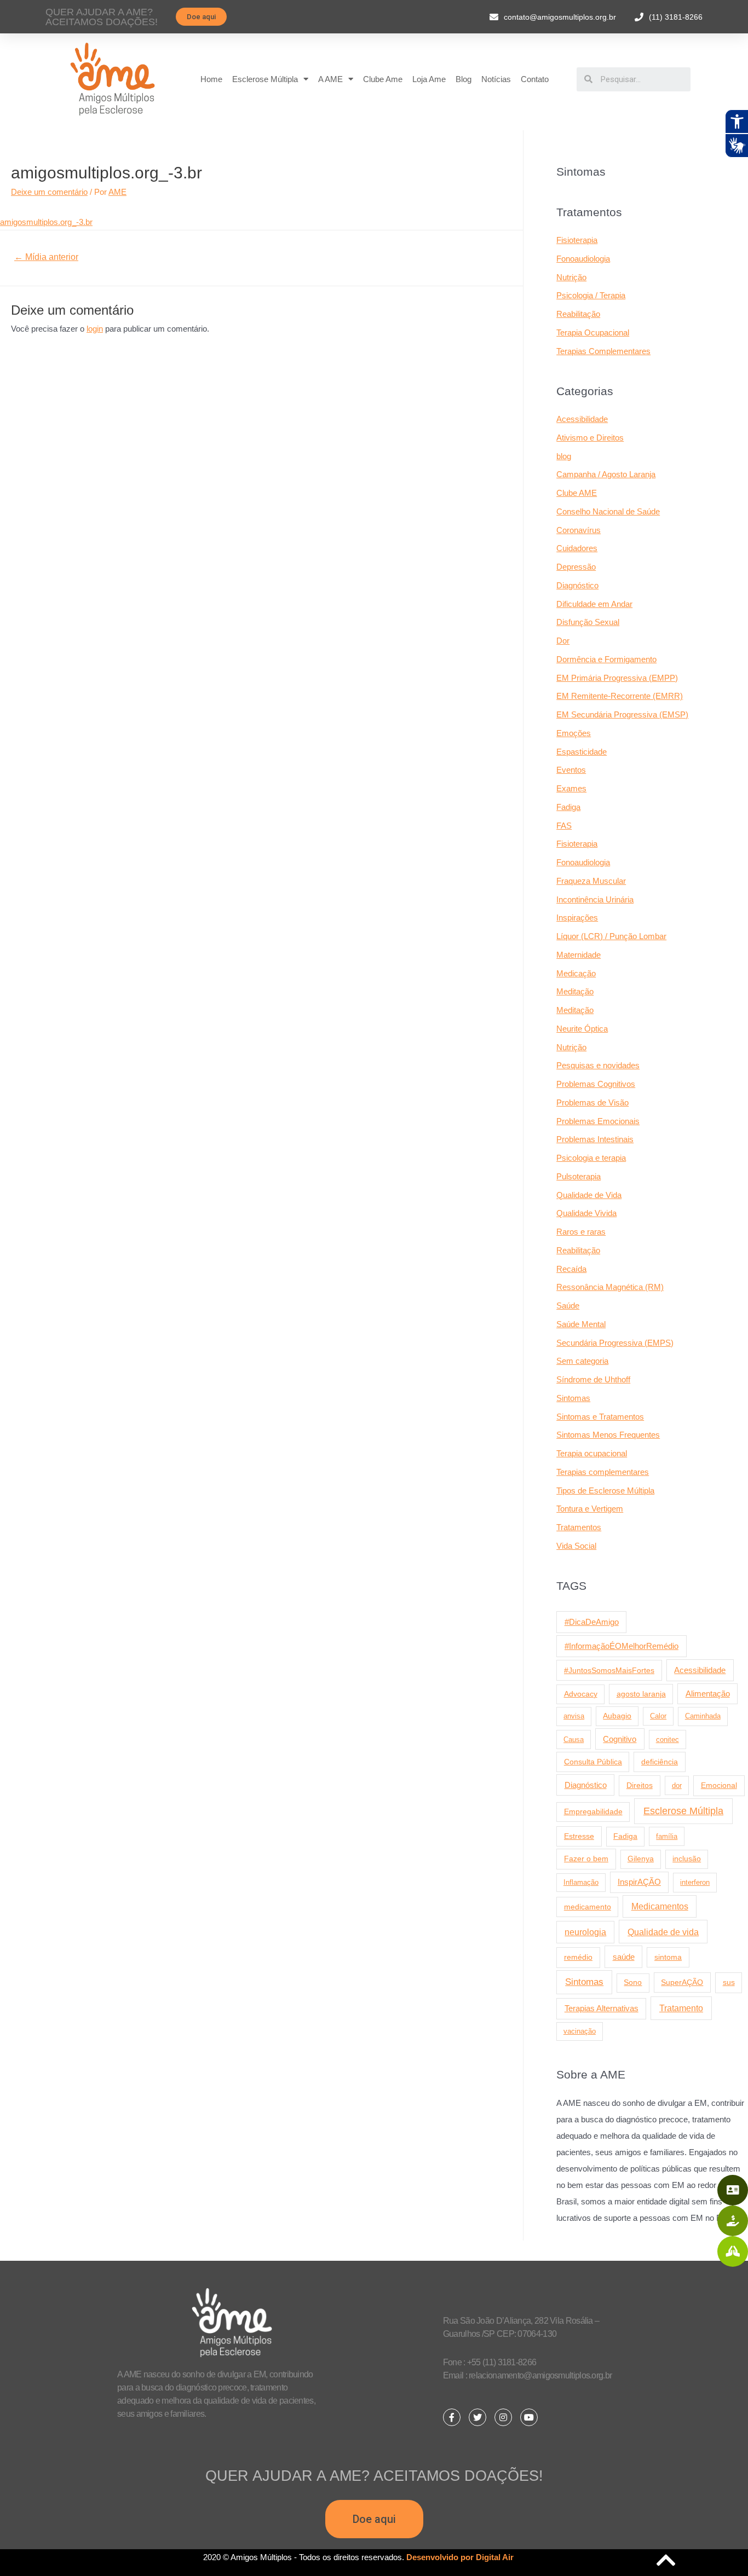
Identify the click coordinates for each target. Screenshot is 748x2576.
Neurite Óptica (582, 1029)
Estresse (579, 1836)
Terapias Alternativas (602, 2008)
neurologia (585, 1932)
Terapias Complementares (603, 351)
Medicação (576, 973)
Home (211, 79)
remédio (578, 1957)
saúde (624, 1957)
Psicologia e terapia (591, 1158)
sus (729, 1982)
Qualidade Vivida (586, 1213)
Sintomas (573, 1398)
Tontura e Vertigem (590, 1509)
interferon (695, 1882)
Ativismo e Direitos (590, 438)
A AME (330, 79)
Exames (571, 788)
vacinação (580, 2031)
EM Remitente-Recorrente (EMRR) (620, 696)
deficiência (660, 1762)
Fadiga (568, 807)
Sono (633, 1982)
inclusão (687, 1859)
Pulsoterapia (579, 1176)
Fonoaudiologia (583, 259)
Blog (464, 79)
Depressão (576, 567)
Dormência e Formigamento (606, 659)
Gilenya (641, 1859)
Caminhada (703, 1716)
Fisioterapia (577, 240)
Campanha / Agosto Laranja (606, 474)
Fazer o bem (586, 1859)
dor (677, 1785)
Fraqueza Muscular (591, 881)
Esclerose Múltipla (265, 79)
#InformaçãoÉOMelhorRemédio (622, 1646)
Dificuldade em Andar (594, 604)
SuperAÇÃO (682, 1982)
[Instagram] (503, 2417)
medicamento (588, 1907)
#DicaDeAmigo (592, 1622)
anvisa (574, 1716)
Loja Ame (429, 79)
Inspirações (577, 917)
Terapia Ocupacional (593, 332)
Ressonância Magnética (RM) (610, 1287)
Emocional (719, 1785)
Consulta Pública (593, 1762)
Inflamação (581, 1882)
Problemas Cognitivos (596, 1084)
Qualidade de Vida (589, 1195)
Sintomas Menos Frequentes (608, 1435)
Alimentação (708, 1694)
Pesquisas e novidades (598, 1065)
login (95, 329)
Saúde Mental (581, 1324)
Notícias (496, 79)
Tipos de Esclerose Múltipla (605, 1490)
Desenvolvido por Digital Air (460, 2557)
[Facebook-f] (452, 2417)
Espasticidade (582, 752)
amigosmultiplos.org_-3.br (46, 222)
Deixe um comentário (49, 192)
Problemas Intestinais (595, 1139)
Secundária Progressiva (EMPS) (615, 1343)
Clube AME (577, 493)
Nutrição (571, 277)
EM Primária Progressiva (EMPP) (617, 678)
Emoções (574, 733)
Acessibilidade (582, 419)
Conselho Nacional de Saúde (608, 511)
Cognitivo (620, 1739)
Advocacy (581, 1694)
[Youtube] (529, 2417)
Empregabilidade (593, 1812)
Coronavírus (579, 530)
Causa (574, 1739)
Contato (535, 79)
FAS (564, 826)
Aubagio (617, 1716)
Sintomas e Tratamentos (600, 1417)
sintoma (668, 1957)
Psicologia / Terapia (591, 295)
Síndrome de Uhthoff (593, 1379)
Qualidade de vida (663, 1932)
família (667, 1836)
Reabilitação (578, 314)
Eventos (571, 770)
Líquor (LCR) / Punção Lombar (611, 936)
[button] (201, 17)
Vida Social (576, 1546)
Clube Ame (383, 79)
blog (564, 456)
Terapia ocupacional (592, 1453)
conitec (668, 1739)
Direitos (640, 1785)
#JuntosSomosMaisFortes (609, 1670)
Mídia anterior (46, 257)
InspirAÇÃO (639, 1882)
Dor (563, 641)
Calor (658, 1716)
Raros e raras (581, 1232)
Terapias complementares (603, 1472)
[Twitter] (477, 2417)
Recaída (571, 1269)
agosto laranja (641, 1694)
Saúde (568, 1306)
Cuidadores (577, 548)
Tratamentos (579, 1527)
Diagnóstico (577, 585)
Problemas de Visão (592, 1102)
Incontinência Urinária (595, 899)
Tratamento (681, 2008)
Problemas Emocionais (598, 1121)
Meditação (575, 991)
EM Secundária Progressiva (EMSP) (622, 714)
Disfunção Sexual (588, 622)
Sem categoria (582, 1361)
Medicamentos (660, 1906)
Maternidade (579, 955)
